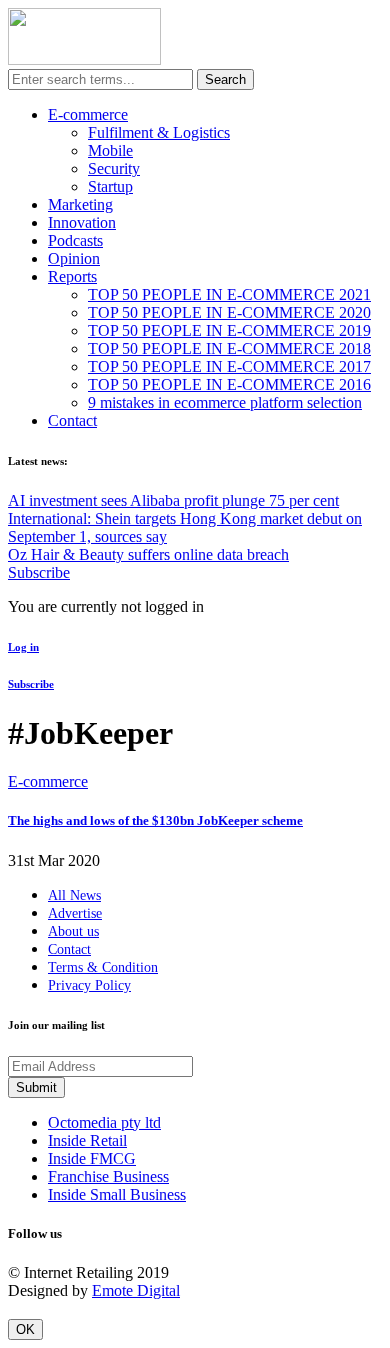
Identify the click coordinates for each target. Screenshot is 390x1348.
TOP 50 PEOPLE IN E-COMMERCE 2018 (229, 348)
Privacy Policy (89, 985)
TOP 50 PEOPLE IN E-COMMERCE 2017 (229, 366)
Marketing (80, 204)
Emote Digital (136, 1290)
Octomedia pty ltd (104, 1122)
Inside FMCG (92, 1158)
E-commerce (88, 114)
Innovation (82, 222)
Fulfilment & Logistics (159, 132)
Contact (72, 420)
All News (74, 895)
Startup (110, 186)
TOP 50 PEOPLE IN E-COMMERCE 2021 (229, 294)
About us (73, 931)
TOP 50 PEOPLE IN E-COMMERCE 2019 (229, 330)
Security (114, 168)
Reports (72, 276)
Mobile (110, 150)
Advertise (75, 913)
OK (25, 1329)
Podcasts (75, 240)
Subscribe (39, 572)
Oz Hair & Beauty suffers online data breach (148, 554)
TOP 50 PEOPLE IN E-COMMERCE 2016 (229, 384)
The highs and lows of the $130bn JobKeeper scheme (155, 820)
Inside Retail (87, 1140)
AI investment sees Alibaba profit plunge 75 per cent (173, 500)
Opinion (74, 258)
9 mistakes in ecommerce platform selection (225, 402)
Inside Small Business (117, 1194)
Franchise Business (108, 1176)
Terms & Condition (103, 967)
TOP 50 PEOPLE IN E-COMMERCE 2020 (229, 312)
